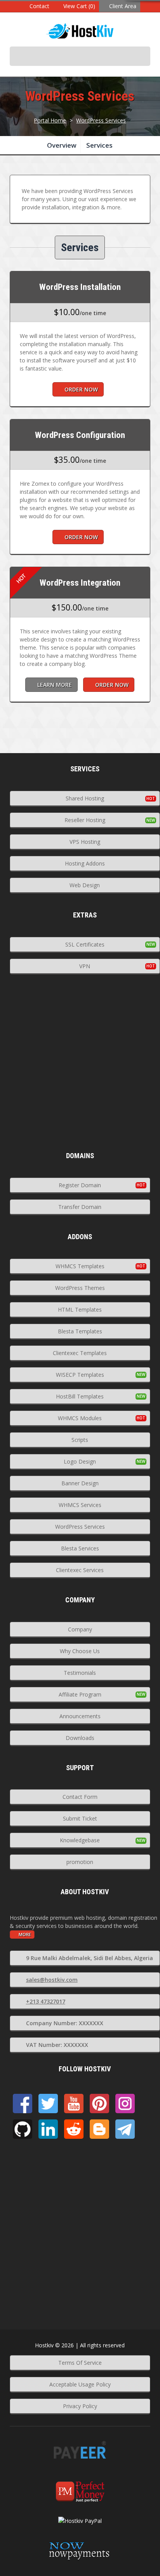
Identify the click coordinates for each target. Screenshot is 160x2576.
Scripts (80, 1440)
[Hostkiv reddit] (74, 2129)
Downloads (80, 1738)
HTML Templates (80, 1310)
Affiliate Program (80, 1694)
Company (80, 1629)
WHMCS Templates (80, 1266)
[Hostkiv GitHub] (23, 2129)
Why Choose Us (80, 1651)
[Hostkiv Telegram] (125, 2129)
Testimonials (80, 1673)
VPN (85, 966)
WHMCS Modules (80, 1418)
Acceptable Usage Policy (80, 2384)
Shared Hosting (85, 798)
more (25, 1934)
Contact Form (80, 1797)
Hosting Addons (85, 863)
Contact (39, 6)
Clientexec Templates (80, 1353)
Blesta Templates (80, 1331)
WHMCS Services (80, 1505)
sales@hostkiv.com (52, 1980)
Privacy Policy (80, 2406)
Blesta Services (80, 1548)
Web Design (85, 885)
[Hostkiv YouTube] (74, 2104)
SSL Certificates (85, 944)
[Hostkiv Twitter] (48, 2104)
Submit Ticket (80, 1818)
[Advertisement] (80, 1072)
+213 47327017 (46, 2001)
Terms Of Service (80, 2363)
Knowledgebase (80, 1840)
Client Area (123, 6)
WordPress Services (101, 120)
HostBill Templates (80, 1396)
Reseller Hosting (85, 820)
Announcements (80, 1716)
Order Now (81, 389)
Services (99, 145)
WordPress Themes (80, 1288)
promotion (80, 1862)
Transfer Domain (80, 1207)
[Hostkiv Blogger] (99, 2129)
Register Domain (80, 1185)
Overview (62, 145)
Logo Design (80, 1461)
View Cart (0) (79, 6)
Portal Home (50, 120)
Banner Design (80, 1483)
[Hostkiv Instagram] (125, 2104)
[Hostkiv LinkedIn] (48, 2129)
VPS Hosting (85, 842)
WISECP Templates (80, 1375)
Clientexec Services (80, 1570)
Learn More (55, 685)
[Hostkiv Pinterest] (99, 2104)
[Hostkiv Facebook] (23, 2104)
